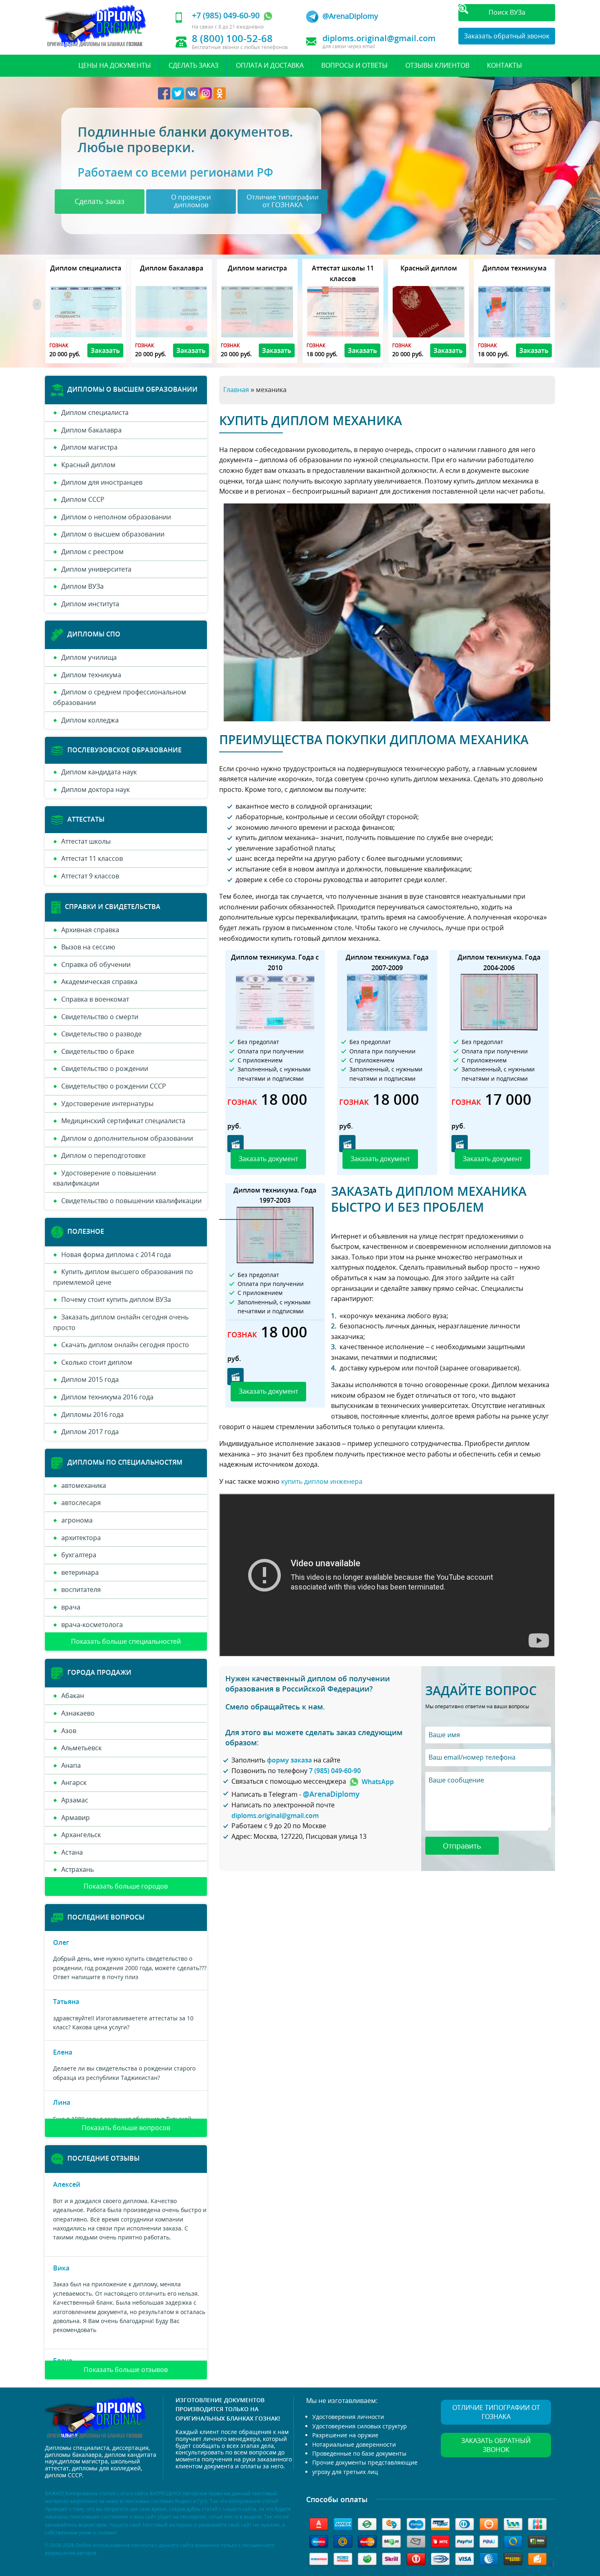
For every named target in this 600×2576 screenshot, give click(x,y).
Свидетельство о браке (98, 1051)
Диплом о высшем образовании (113, 534)
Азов (69, 1731)
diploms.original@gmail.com (379, 38)
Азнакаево (78, 1713)
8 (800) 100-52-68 (232, 38)
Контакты (504, 65)
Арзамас (75, 1800)
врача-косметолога (92, 1625)
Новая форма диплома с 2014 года (116, 1255)
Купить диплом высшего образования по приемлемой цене (123, 1277)
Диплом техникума (91, 675)
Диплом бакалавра (91, 430)
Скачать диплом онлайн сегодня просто (125, 1345)
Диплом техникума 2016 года (107, 1397)
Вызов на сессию (88, 947)
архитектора (81, 1538)
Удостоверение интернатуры (107, 1104)
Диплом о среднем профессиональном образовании (120, 697)
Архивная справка (90, 930)
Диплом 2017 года (90, 1432)
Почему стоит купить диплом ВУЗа (116, 1299)
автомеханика (84, 1485)
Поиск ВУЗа (507, 12)
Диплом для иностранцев (102, 482)
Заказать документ (268, 1159)
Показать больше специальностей (126, 1641)
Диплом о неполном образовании (116, 517)
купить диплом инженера (322, 1481)
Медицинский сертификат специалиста (123, 1121)
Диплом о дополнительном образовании (127, 1138)
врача (71, 1607)
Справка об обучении (96, 964)
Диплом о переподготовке (103, 1155)
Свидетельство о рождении (105, 1069)
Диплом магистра (89, 447)
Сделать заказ (193, 65)
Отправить (462, 1846)
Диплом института (90, 604)
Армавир (76, 1818)
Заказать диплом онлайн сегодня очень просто (121, 1322)
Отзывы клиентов (437, 65)
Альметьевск (81, 1748)
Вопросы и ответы (354, 65)
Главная (236, 390)
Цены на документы (115, 65)
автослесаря (81, 1503)
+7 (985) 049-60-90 (227, 15)
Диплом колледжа (90, 720)
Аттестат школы (86, 841)
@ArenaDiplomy (350, 16)
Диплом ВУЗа (82, 586)
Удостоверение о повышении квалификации (104, 1178)
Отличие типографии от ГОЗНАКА (496, 2412)
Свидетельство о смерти (100, 1017)
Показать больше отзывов (126, 2370)
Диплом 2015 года (90, 1379)
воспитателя (81, 1589)
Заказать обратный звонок (507, 36)
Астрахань (78, 1869)
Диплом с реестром (92, 552)
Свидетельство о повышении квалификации (131, 1201)
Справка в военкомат (95, 999)
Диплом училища (89, 657)
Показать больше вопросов (126, 2128)
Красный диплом (88, 465)
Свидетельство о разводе (101, 1034)
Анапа (71, 1765)
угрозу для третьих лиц (345, 2472)
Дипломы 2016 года (92, 1414)
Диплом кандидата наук (99, 772)
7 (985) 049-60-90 (335, 1771)
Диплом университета (96, 569)
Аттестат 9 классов (90, 876)
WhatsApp (377, 1782)
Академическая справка (99, 982)
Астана (72, 1852)
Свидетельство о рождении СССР (114, 1086)
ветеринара (80, 1572)
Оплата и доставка (270, 65)
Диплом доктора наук (96, 789)
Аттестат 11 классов (92, 858)
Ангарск (74, 1782)
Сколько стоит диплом (97, 1362)
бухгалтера (79, 1555)
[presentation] (37, 304)
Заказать (105, 350)
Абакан (73, 1696)
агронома (77, 1520)
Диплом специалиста (95, 412)
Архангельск (81, 1835)
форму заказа (289, 1760)
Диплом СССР (83, 499)
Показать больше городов (126, 1886)
